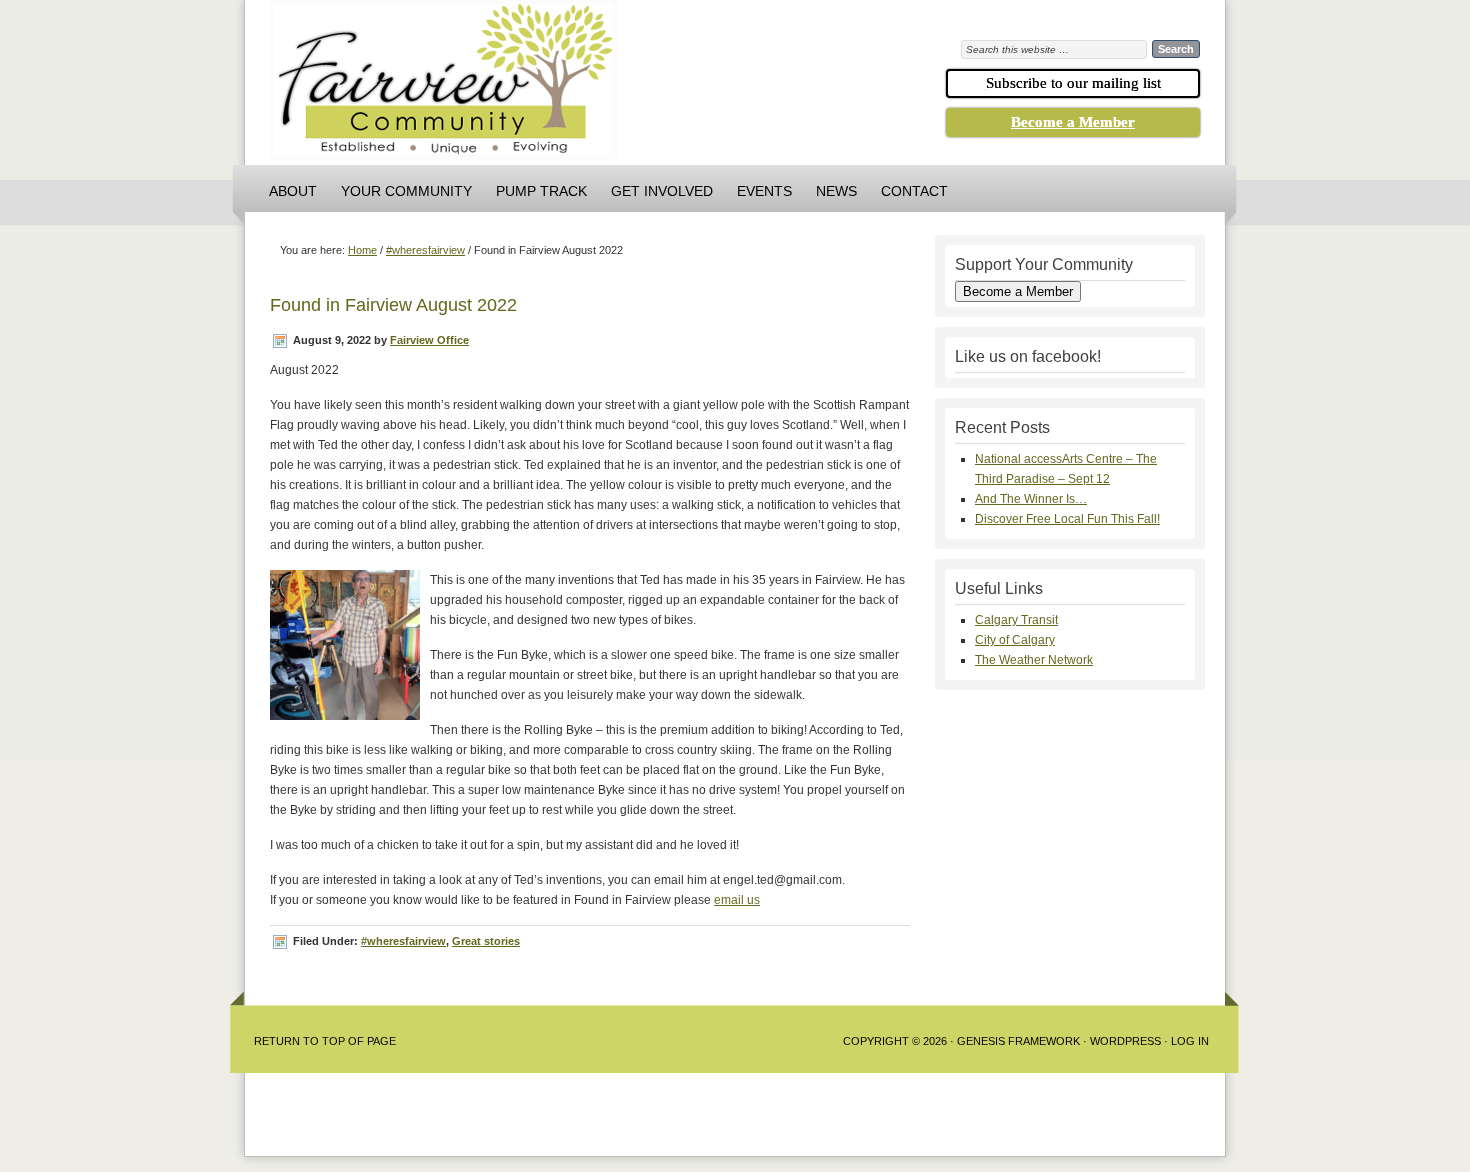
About (293, 191)
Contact (914, 191)
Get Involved (662, 191)
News (836, 191)
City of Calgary (1015, 640)
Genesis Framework (1018, 1041)
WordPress (1125, 1041)
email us (737, 900)
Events (764, 191)
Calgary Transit (1016, 620)
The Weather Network (1034, 660)
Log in (1190, 1041)
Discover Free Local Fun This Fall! (1067, 519)
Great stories (486, 941)
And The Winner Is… (1031, 499)
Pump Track (541, 191)
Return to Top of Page (325, 1041)
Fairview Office (429, 340)
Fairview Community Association (555, 85)
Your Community (406, 191)
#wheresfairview (403, 941)
